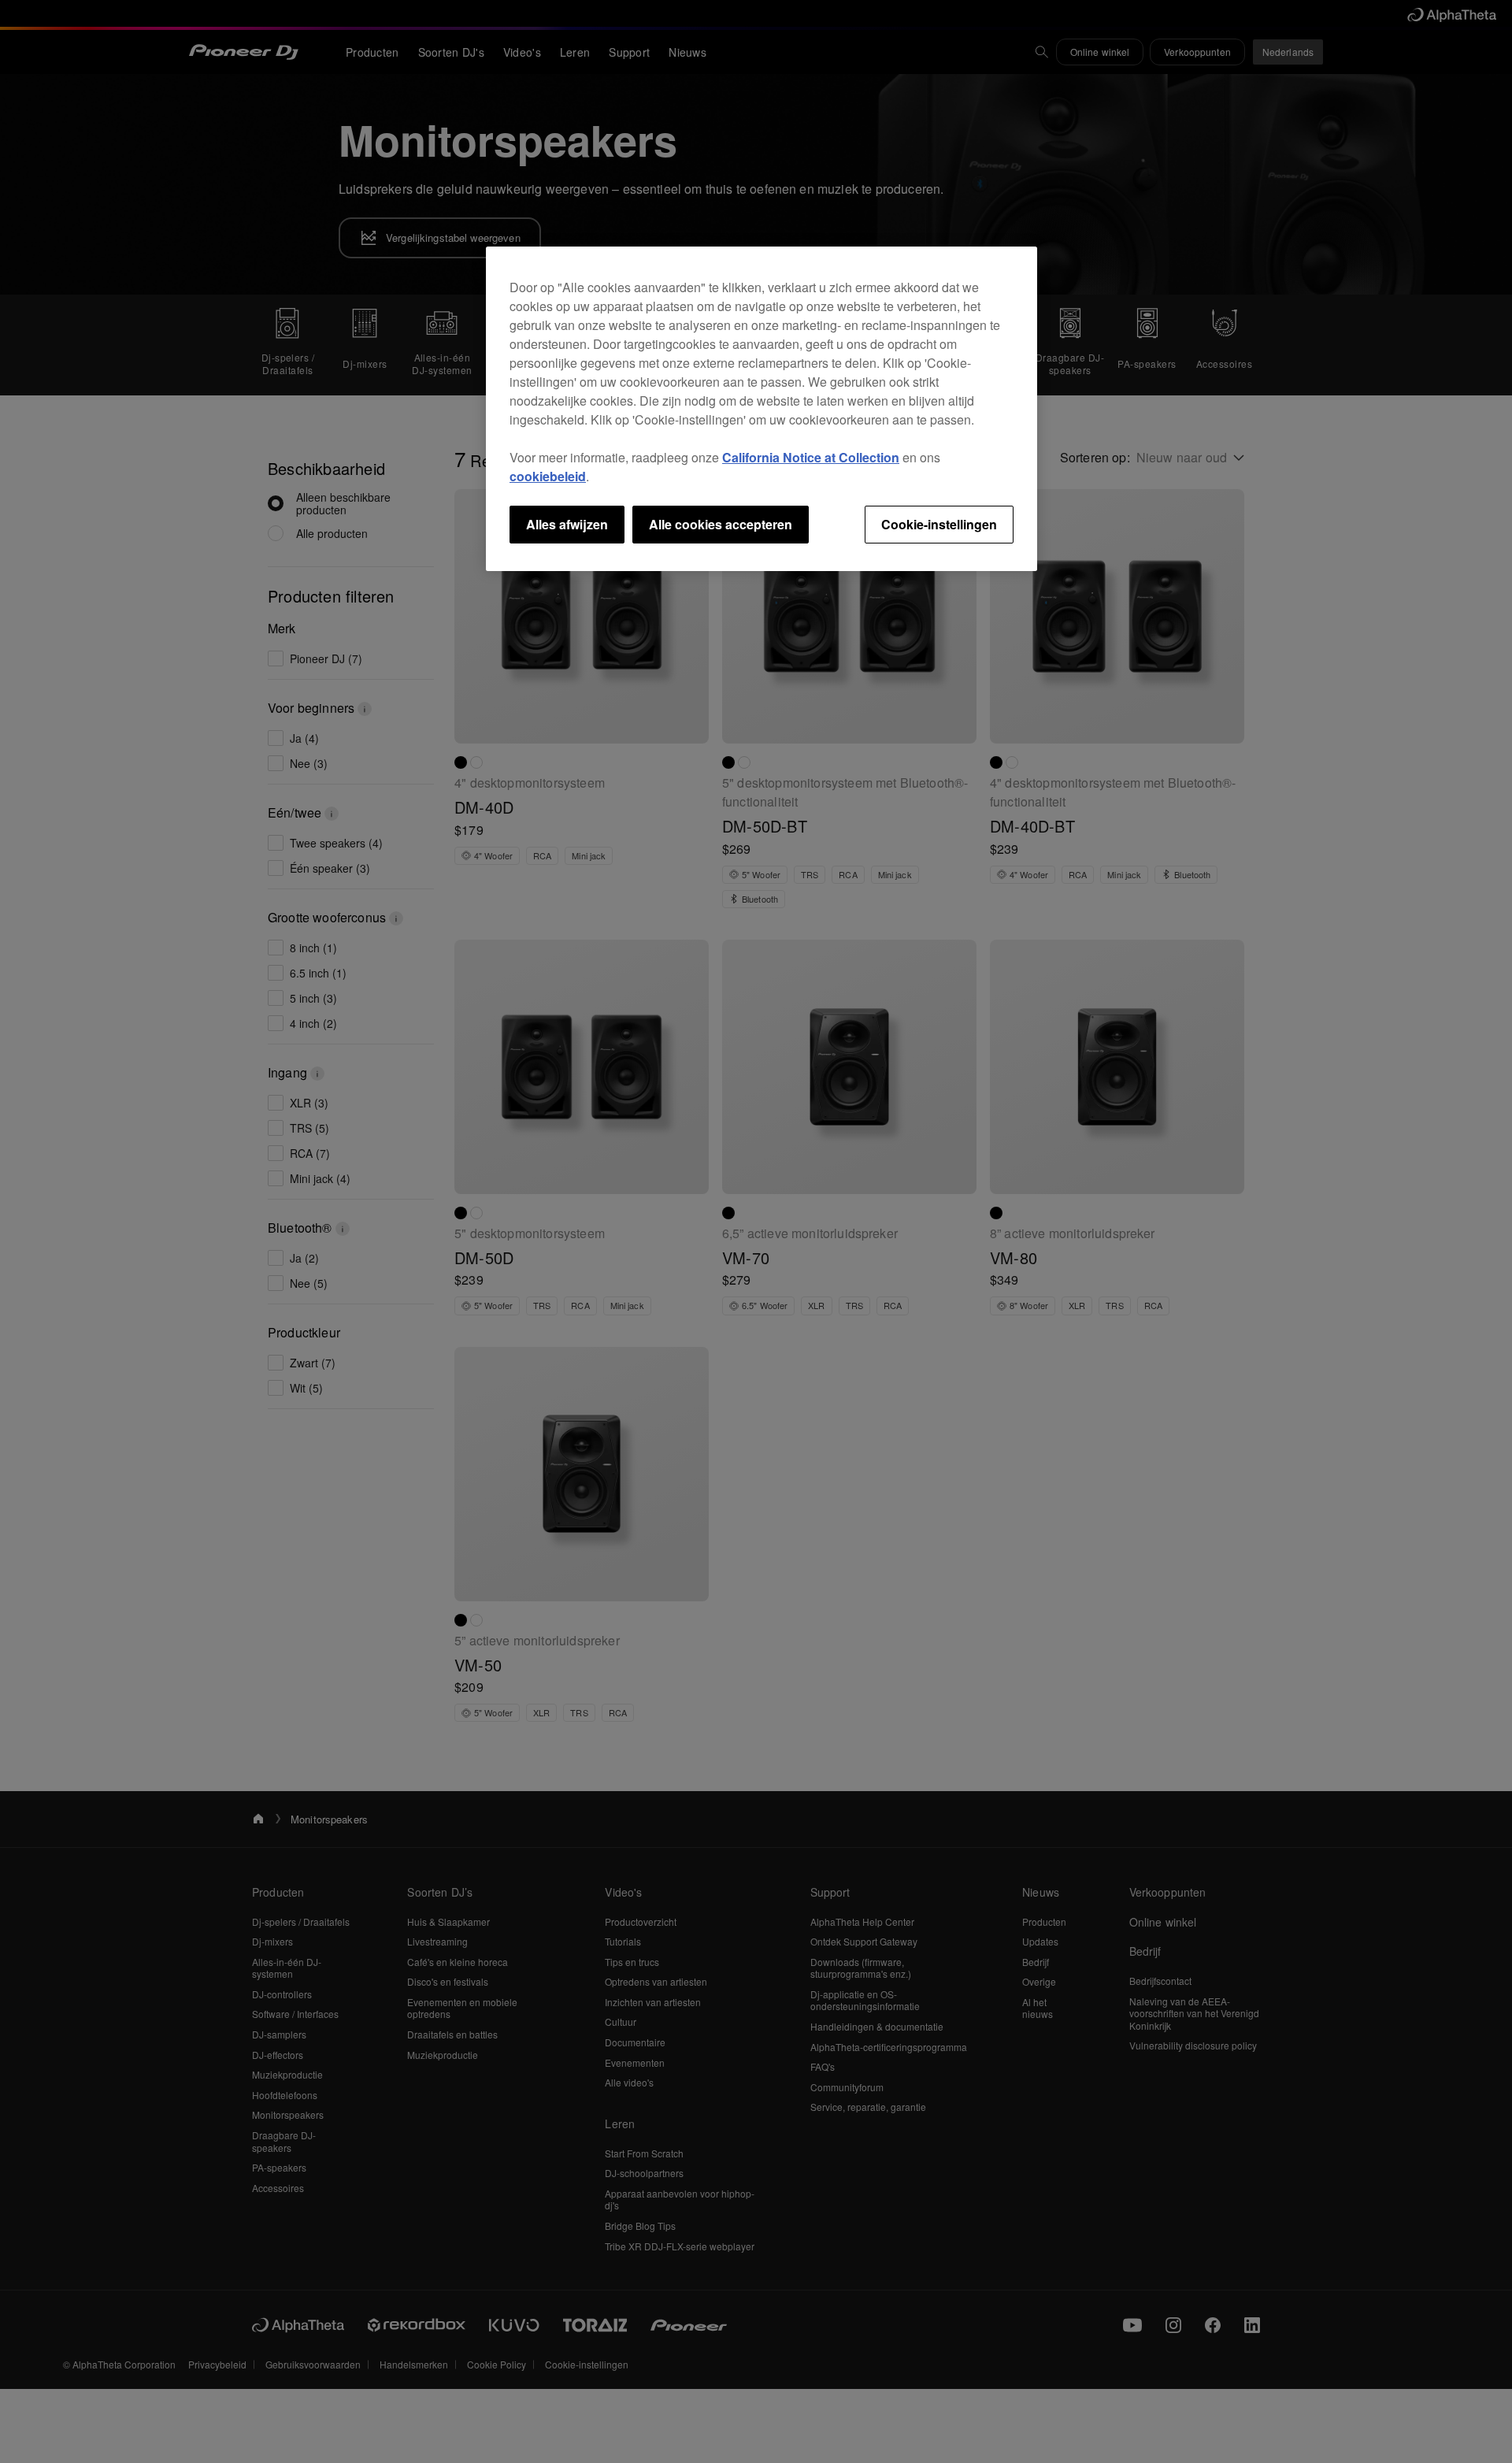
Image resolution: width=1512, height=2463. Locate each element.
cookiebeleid (548, 476)
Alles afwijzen (567, 524)
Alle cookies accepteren (721, 524)
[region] (762, 409)
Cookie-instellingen (939, 524)
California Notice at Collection (811, 457)
